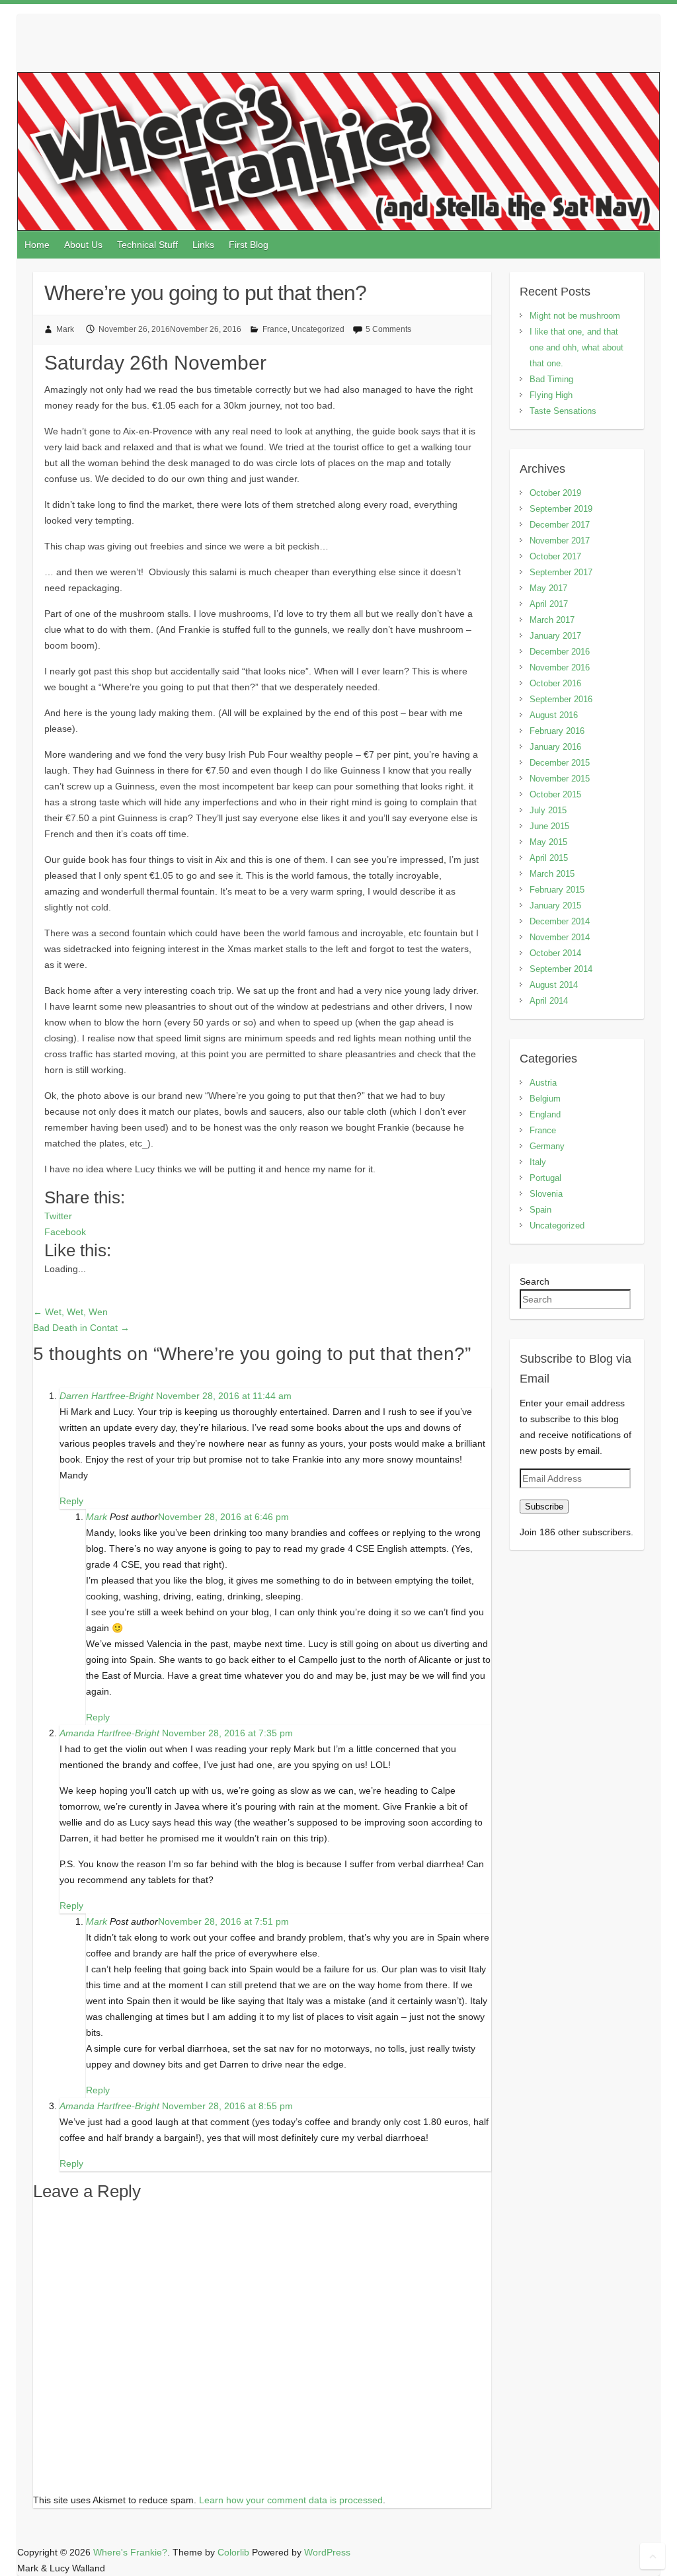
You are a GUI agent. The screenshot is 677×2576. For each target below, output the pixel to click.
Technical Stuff (147, 245)
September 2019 (561, 509)
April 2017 (549, 604)
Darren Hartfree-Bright (106, 1396)
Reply (71, 1501)
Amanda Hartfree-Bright (109, 1733)
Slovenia (546, 1194)
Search (535, 1281)
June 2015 (549, 826)
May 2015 (548, 842)
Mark (65, 329)
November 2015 (560, 779)
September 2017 (561, 572)
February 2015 (557, 890)
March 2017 (552, 620)
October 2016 (555, 683)
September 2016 (561, 699)
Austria (543, 1083)
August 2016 (554, 715)
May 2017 (548, 588)
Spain (540, 1210)
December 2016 (560, 652)
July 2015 (548, 810)
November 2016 (560, 667)
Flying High (551, 395)
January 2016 (555, 747)
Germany (547, 1146)
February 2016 (557, 731)
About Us (83, 245)
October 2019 (555, 493)
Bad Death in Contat (81, 1328)
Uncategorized (318, 329)
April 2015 (549, 858)
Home (37, 245)
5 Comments (388, 329)
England (545, 1114)
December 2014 (560, 921)
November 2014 (560, 937)
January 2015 (555, 906)
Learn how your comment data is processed (291, 2500)
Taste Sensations (563, 411)
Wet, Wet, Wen (70, 1312)
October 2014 (555, 953)
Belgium (545, 1099)
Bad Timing (551, 379)
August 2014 (554, 985)
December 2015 (560, 763)
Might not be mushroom (575, 316)
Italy (538, 1162)
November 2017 (560, 541)
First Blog (249, 245)
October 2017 (555, 556)
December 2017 (560, 525)
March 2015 (552, 874)
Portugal (545, 1178)
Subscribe (544, 1507)
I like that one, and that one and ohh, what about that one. (577, 347)
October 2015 (555, 794)
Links (203, 245)
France (275, 329)
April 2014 (549, 1001)
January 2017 (555, 636)
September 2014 (561, 969)
